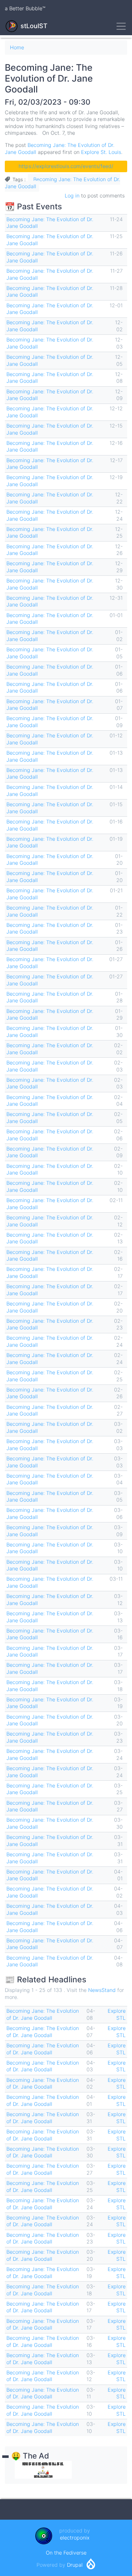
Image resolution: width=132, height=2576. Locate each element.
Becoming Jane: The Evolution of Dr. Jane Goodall (43, 2014)
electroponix (75, 2538)
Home (17, 47)
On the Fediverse (66, 2553)
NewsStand (102, 1990)
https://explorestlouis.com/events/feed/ (66, 166)
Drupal (75, 2565)
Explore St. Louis (101, 152)
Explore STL (117, 2014)
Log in (72, 196)
